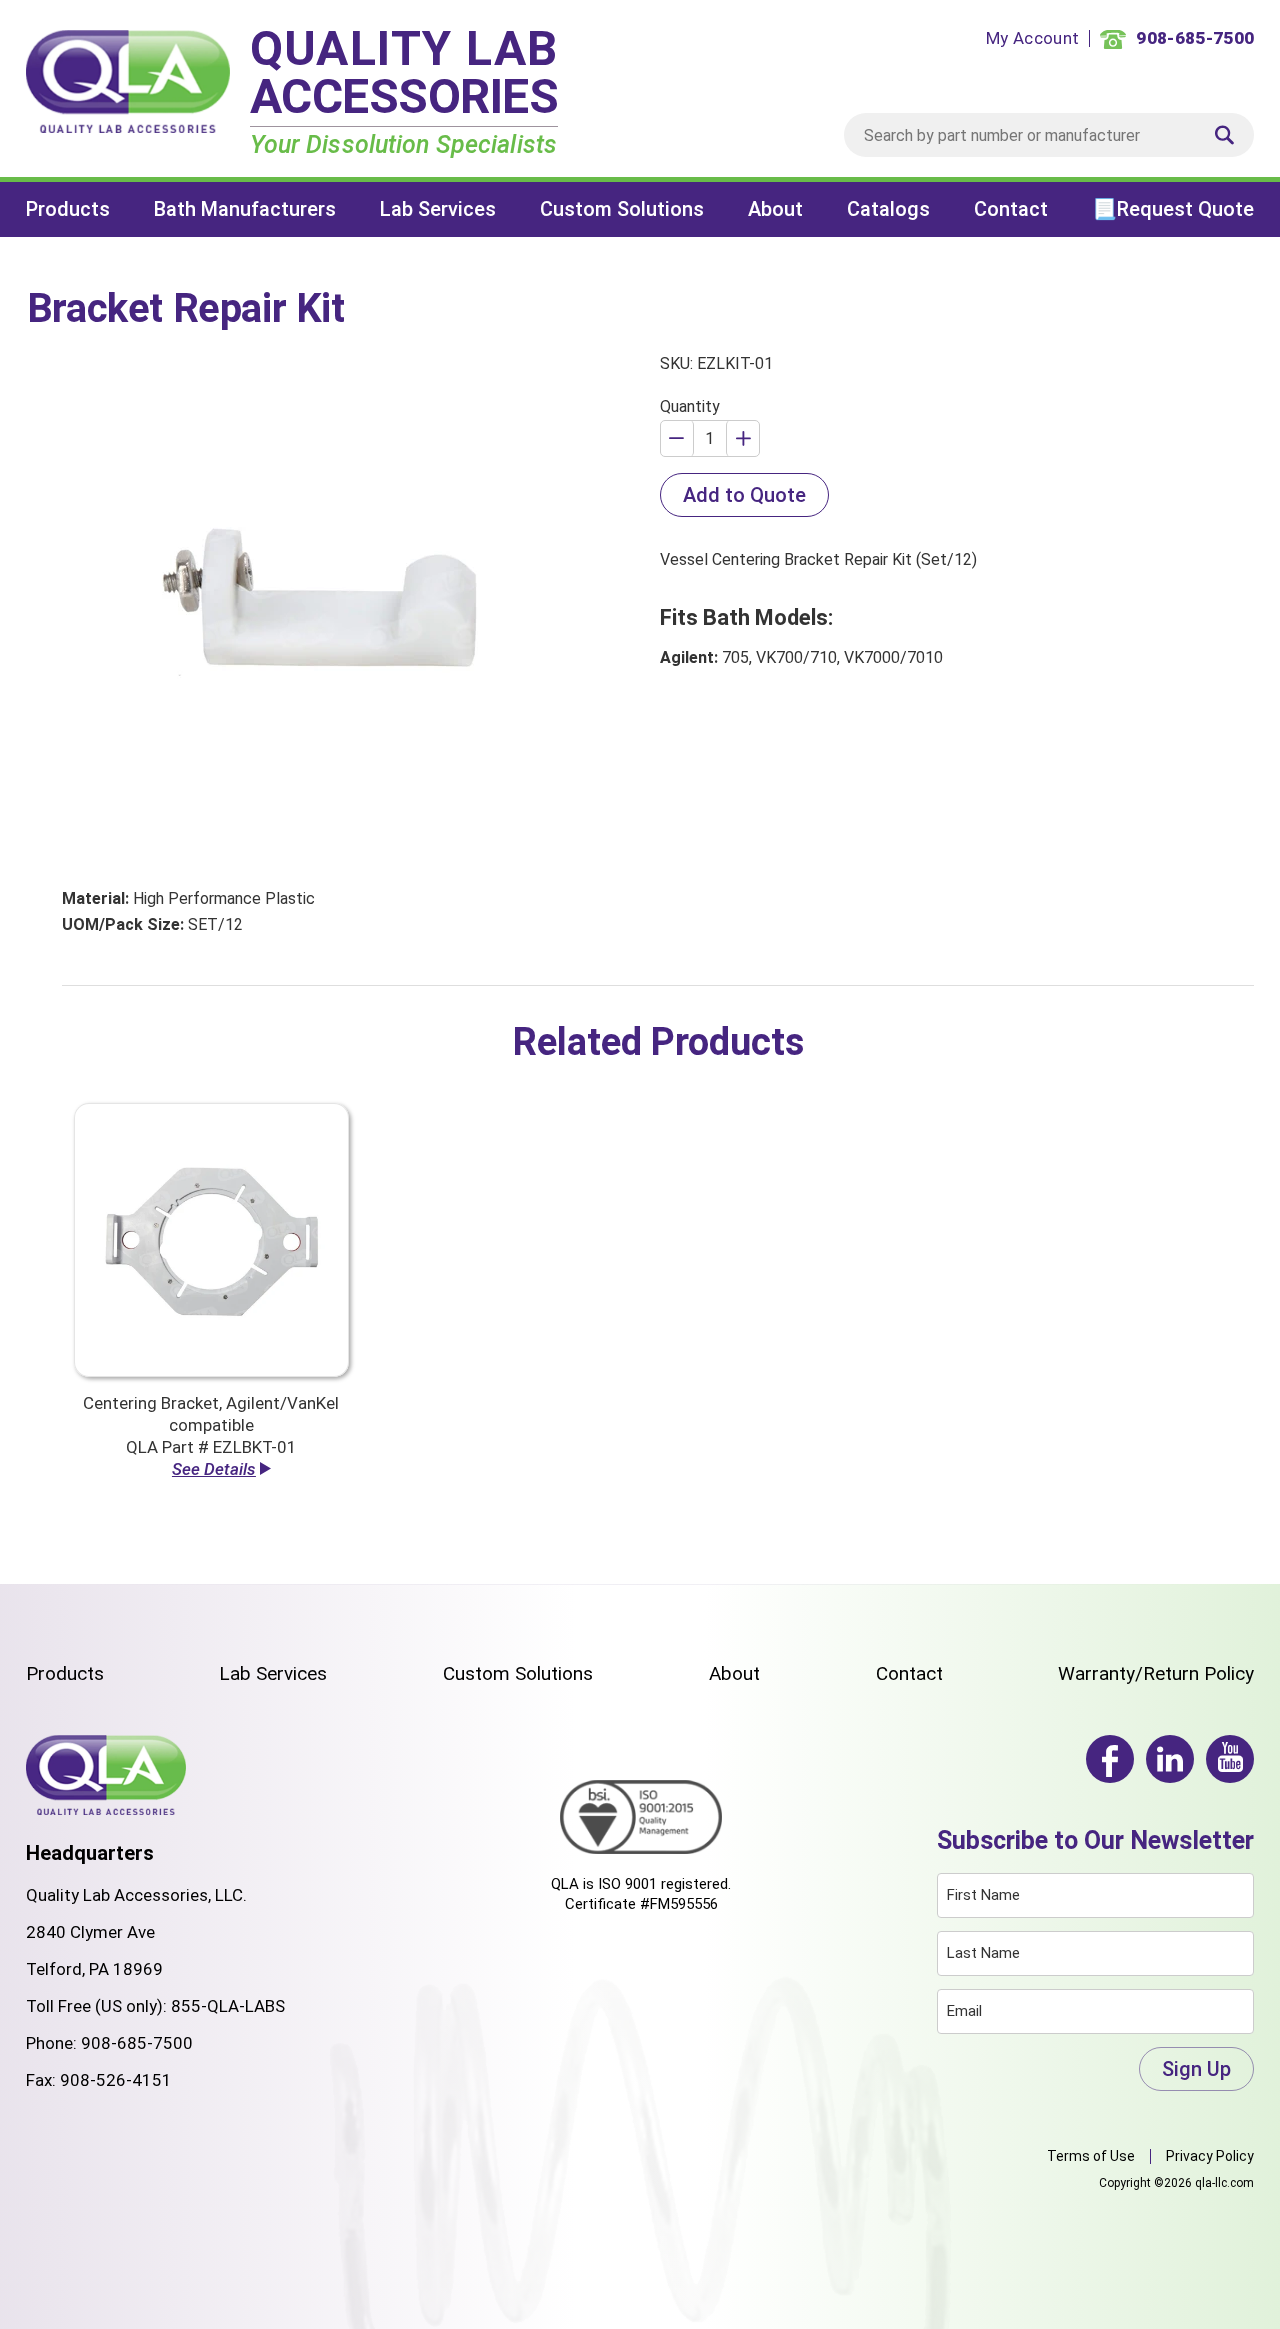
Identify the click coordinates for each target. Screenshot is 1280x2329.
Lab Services (438, 209)
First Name (983, 1895)
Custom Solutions (622, 209)
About (775, 209)
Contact (1011, 209)
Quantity (690, 406)
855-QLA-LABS (228, 2006)
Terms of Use (1091, 2156)
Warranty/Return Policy (1156, 1673)
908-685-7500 (137, 2043)
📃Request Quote (1173, 209)
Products (68, 209)
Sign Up (1196, 2069)
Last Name (983, 1953)
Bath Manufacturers (245, 209)
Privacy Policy (1210, 2156)
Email (964, 2011)
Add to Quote (744, 495)
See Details (214, 1469)
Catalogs (888, 209)
